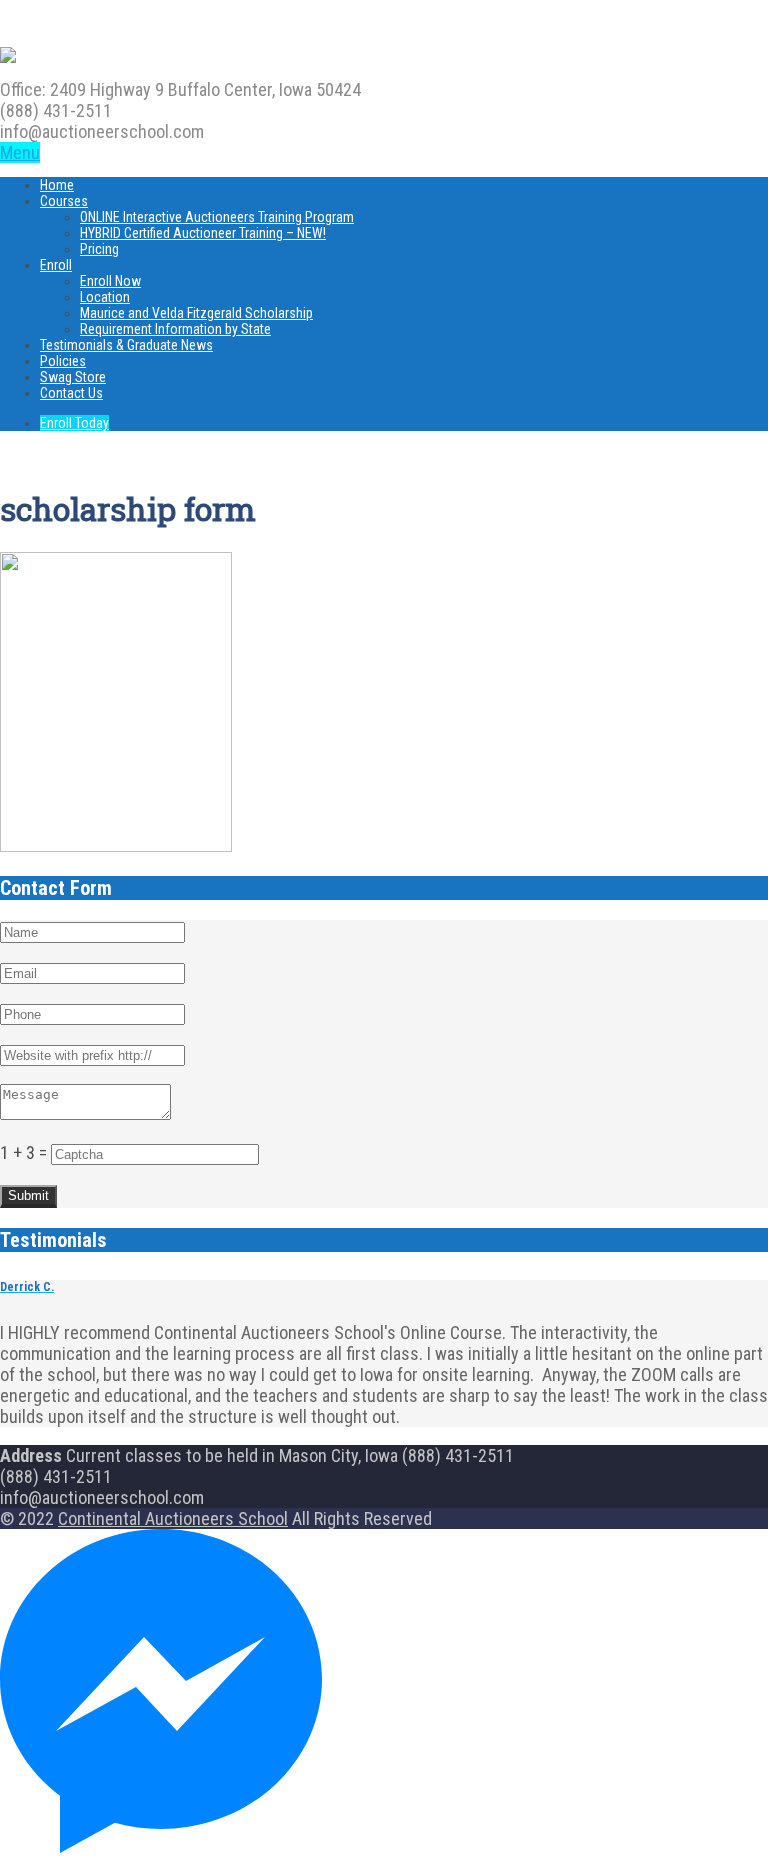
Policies (63, 361)
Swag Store (73, 377)
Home (57, 185)
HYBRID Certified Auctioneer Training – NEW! (203, 233)
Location (105, 297)
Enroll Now (110, 281)
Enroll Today (74, 423)
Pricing (99, 249)
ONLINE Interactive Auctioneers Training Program (217, 217)
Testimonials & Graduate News (126, 345)
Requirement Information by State (175, 329)
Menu (20, 152)
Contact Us (71, 393)
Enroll (56, 265)
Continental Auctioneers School (173, 1518)
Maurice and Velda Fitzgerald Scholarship (196, 313)
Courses (64, 201)
